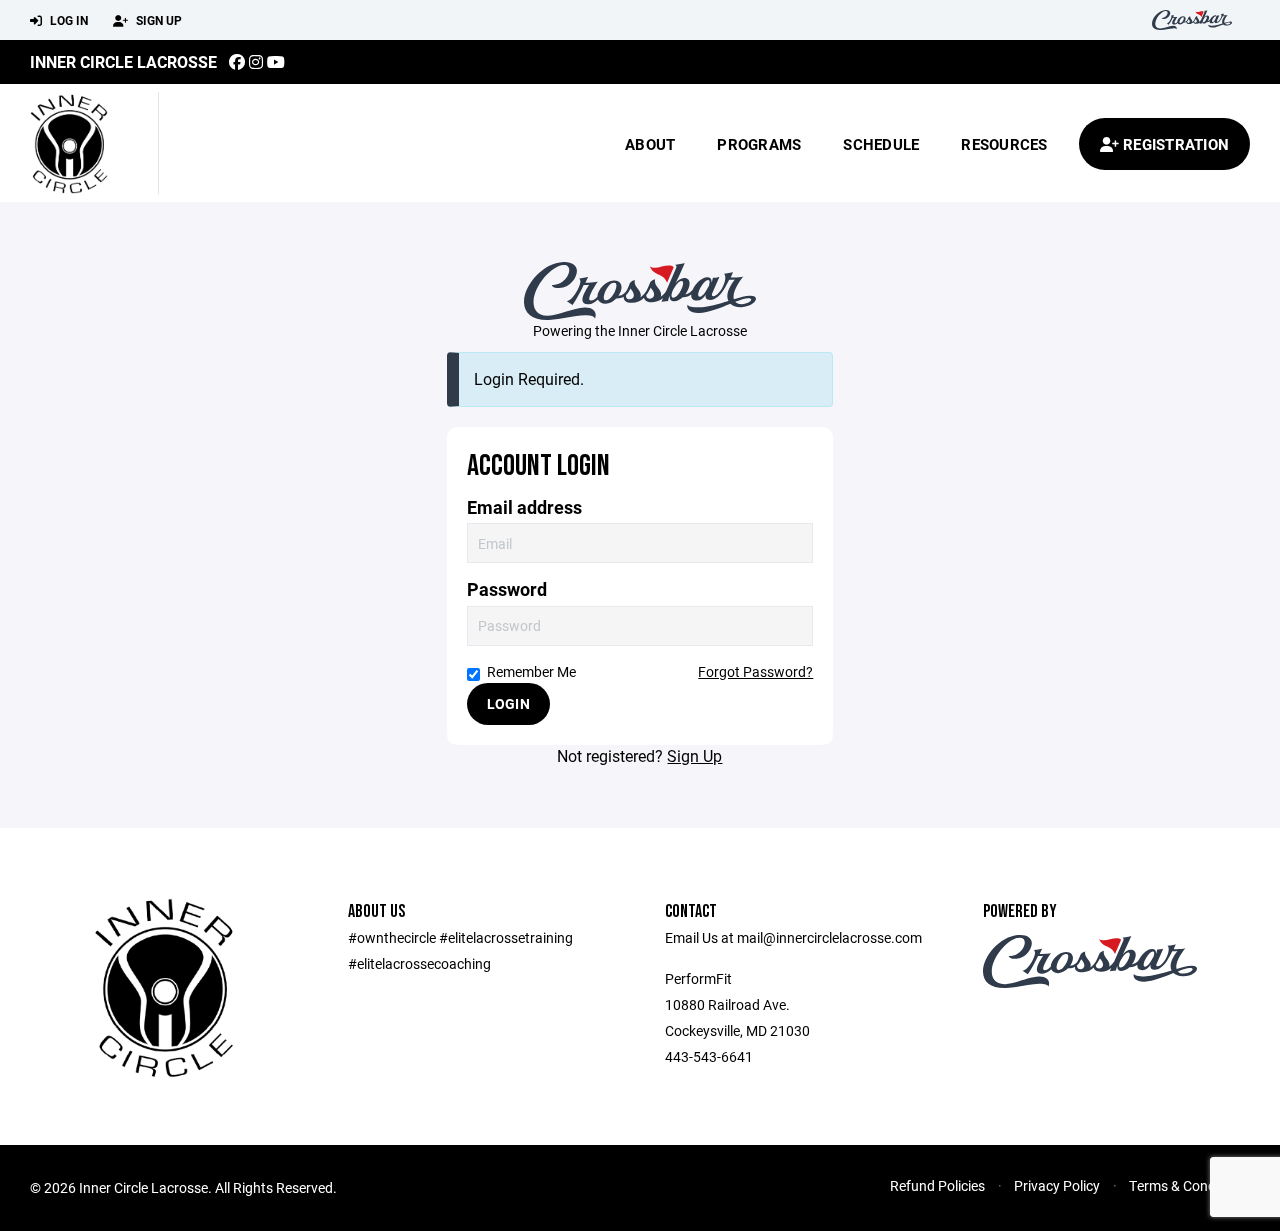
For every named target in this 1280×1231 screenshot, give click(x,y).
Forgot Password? (755, 671)
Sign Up (157, 20)
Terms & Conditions (1189, 1185)
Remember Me (531, 671)
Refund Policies (937, 1185)
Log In (67, 20)
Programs (759, 144)
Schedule (881, 144)
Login (508, 703)
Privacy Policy (1057, 1185)
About (650, 144)
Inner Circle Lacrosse (123, 61)
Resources (1004, 144)
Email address (524, 507)
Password (507, 589)
